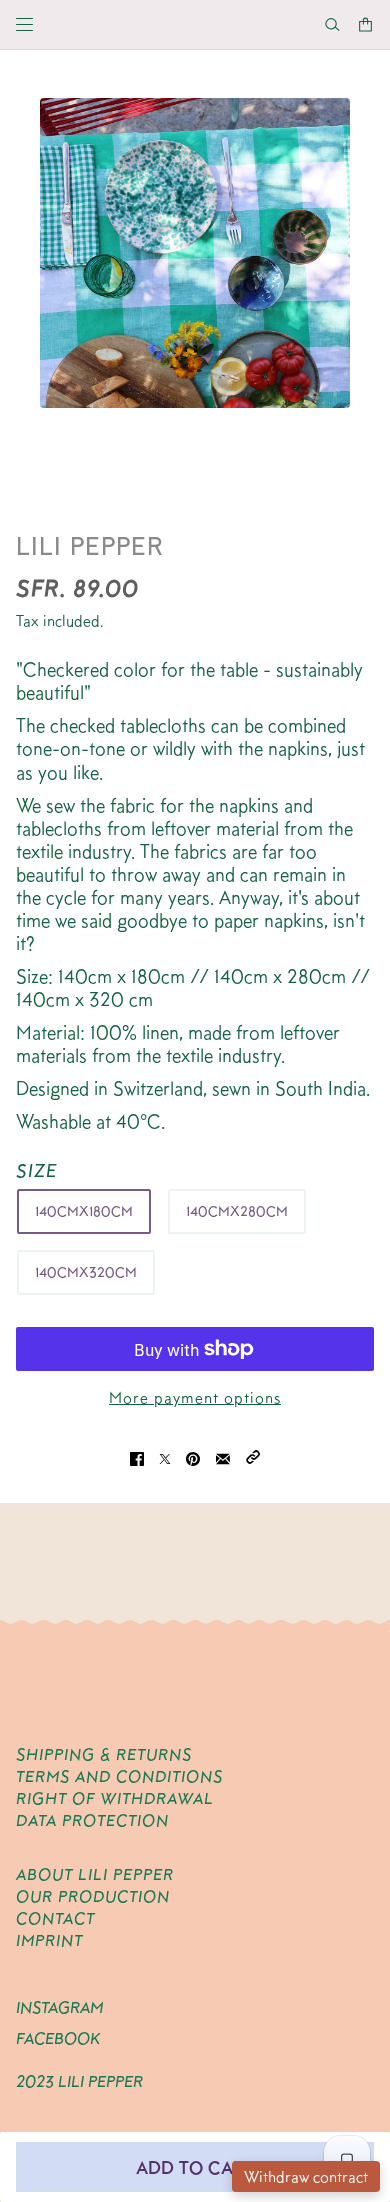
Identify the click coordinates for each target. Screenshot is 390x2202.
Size (37, 1170)
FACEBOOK (58, 2038)
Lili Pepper (90, 545)
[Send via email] (223, 1455)
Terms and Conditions (119, 1776)
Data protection (92, 1820)
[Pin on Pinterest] (193, 1455)
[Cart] (365, 24)
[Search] (332, 24)
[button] (253, 1455)
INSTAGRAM (59, 2007)
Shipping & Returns (104, 1754)
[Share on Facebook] (137, 1455)
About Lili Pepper (95, 1874)
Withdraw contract (306, 2176)
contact (55, 1918)
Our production (93, 1896)
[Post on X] (165, 1455)
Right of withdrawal (115, 1798)
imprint (49, 1940)
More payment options (195, 1397)
